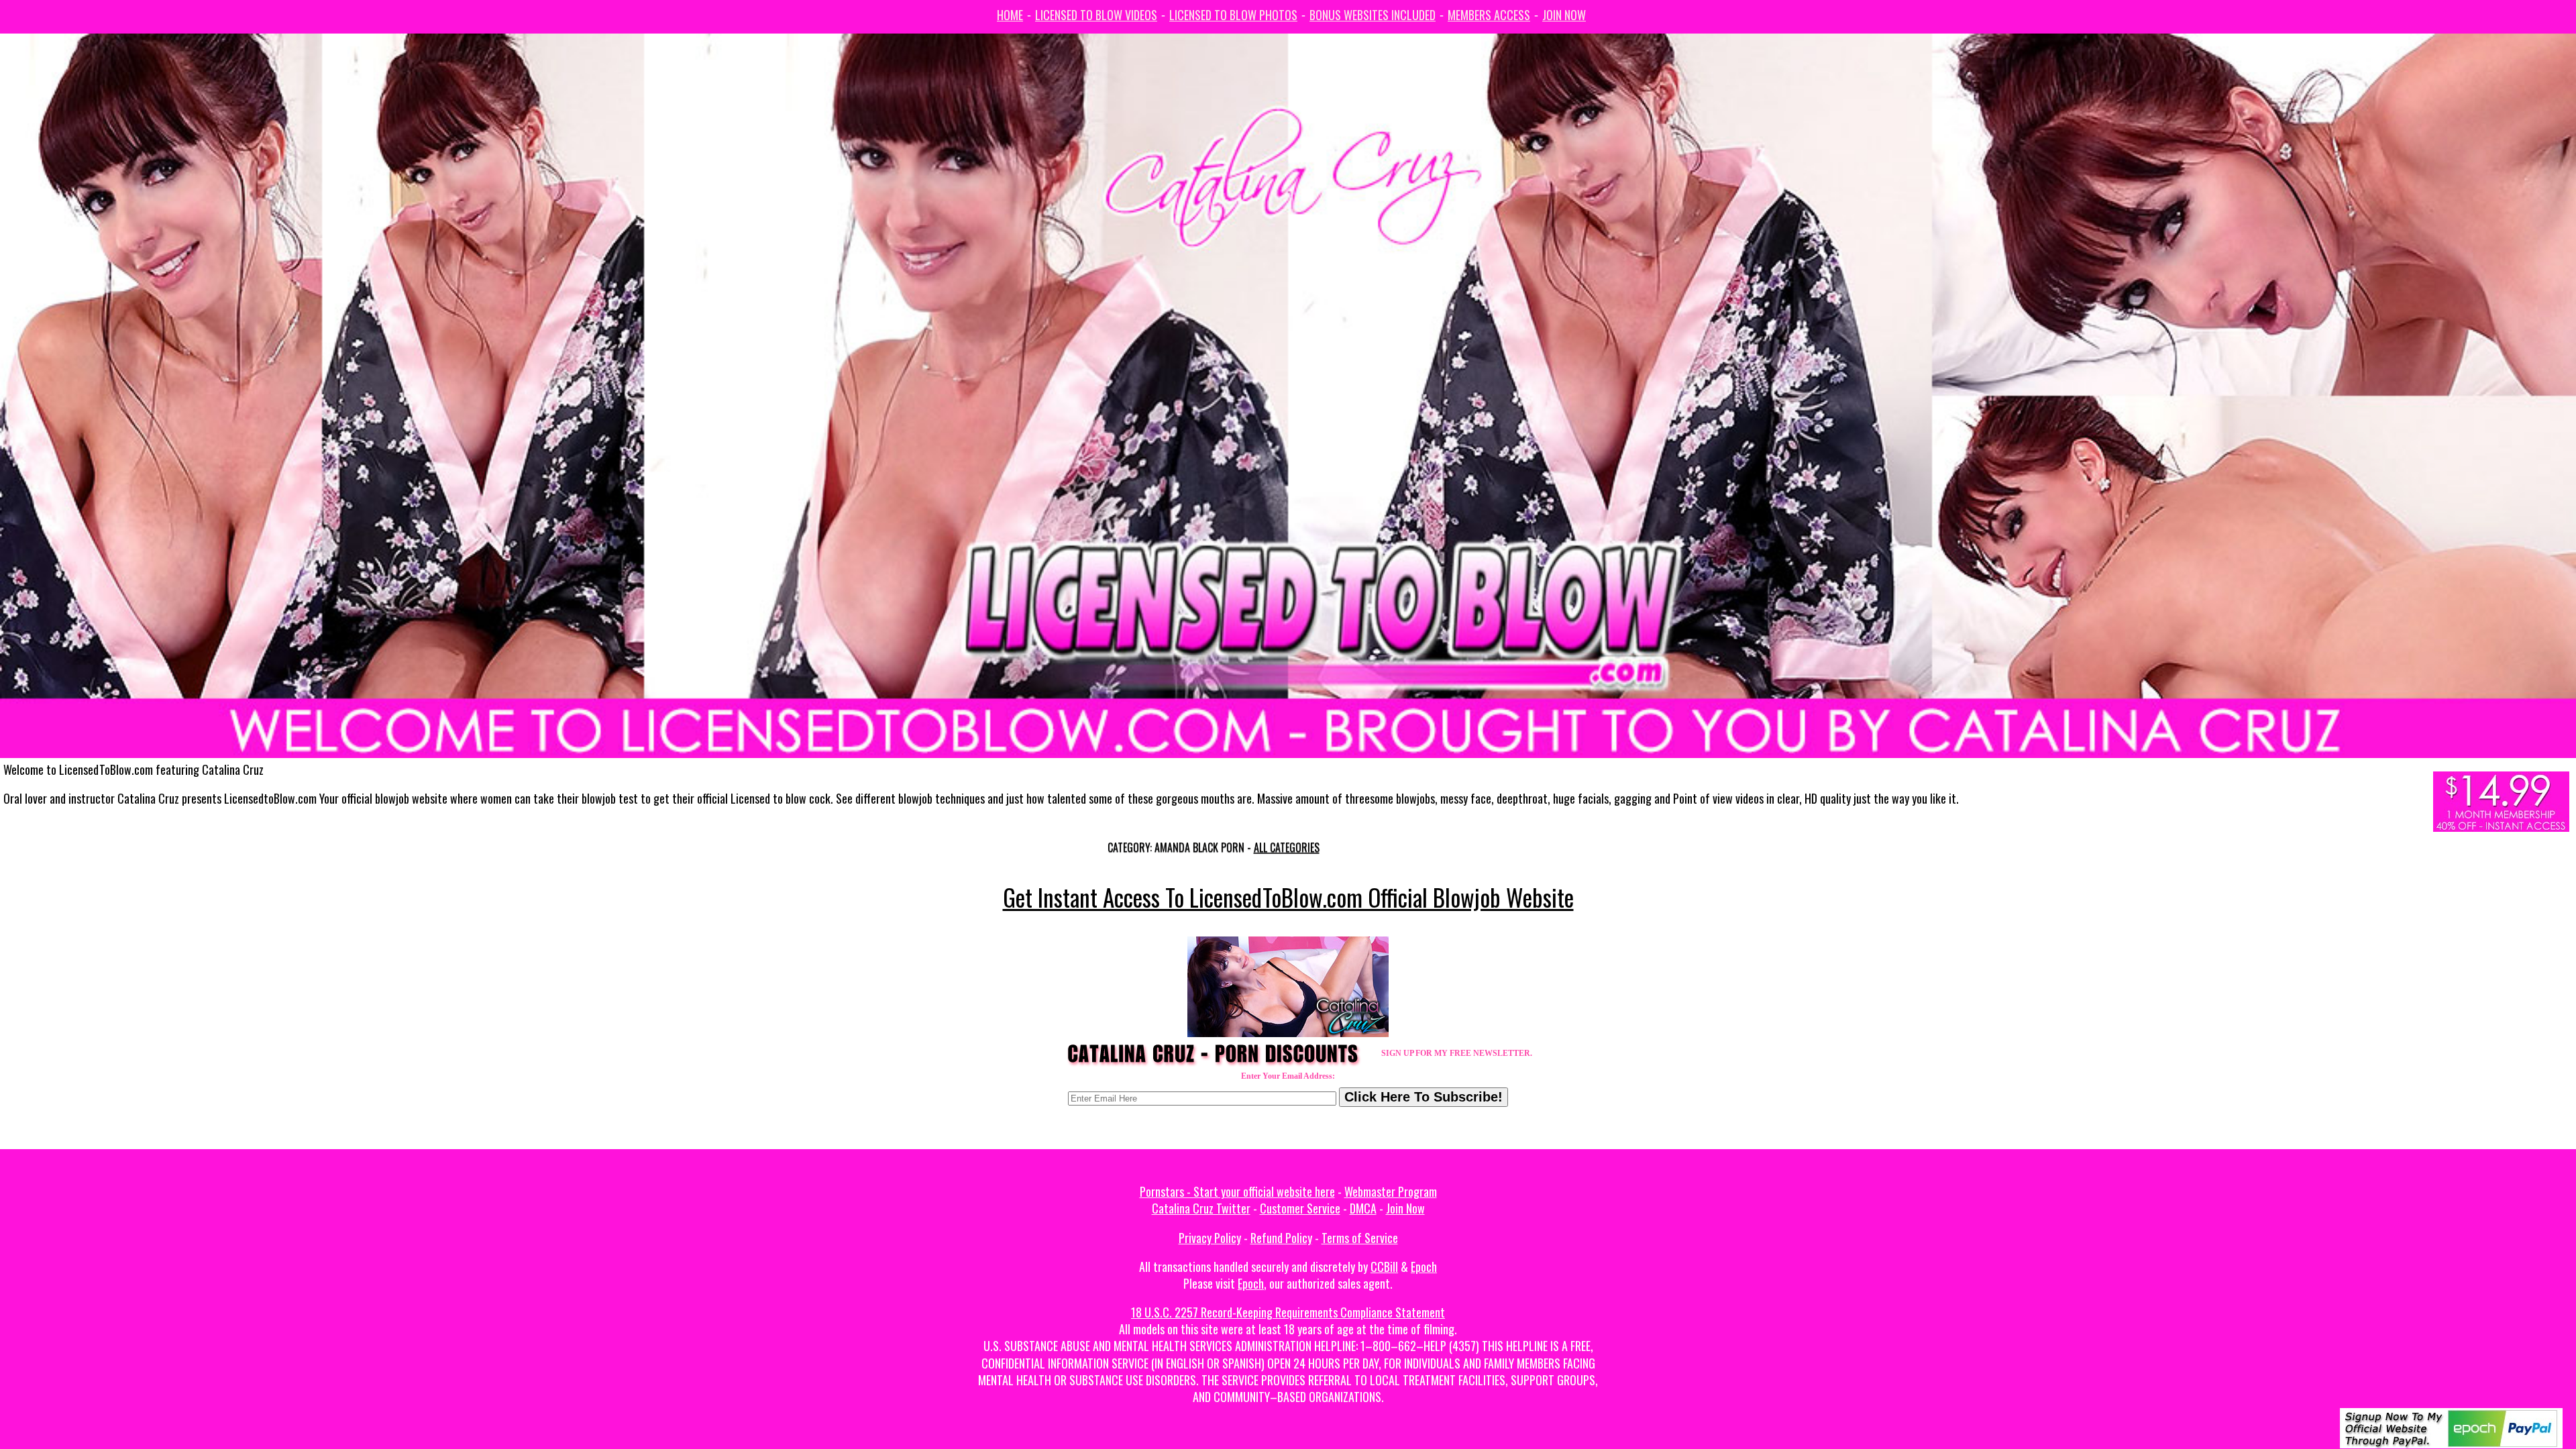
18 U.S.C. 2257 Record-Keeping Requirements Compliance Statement (1288, 1312)
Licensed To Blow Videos (1096, 15)
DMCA (1363, 1208)
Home (1010, 15)
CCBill (1384, 1267)
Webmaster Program (1391, 1191)
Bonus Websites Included (1373, 15)
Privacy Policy (1210, 1238)
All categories (1287, 847)
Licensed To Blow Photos (1233, 15)
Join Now (1564, 15)
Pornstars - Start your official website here (1237, 1191)
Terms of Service (1360, 1238)
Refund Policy (1281, 1238)
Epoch (1424, 1267)
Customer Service (1300, 1208)
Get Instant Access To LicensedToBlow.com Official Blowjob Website (1288, 897)
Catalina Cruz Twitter (1201, 1208)
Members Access (1489, 15)
